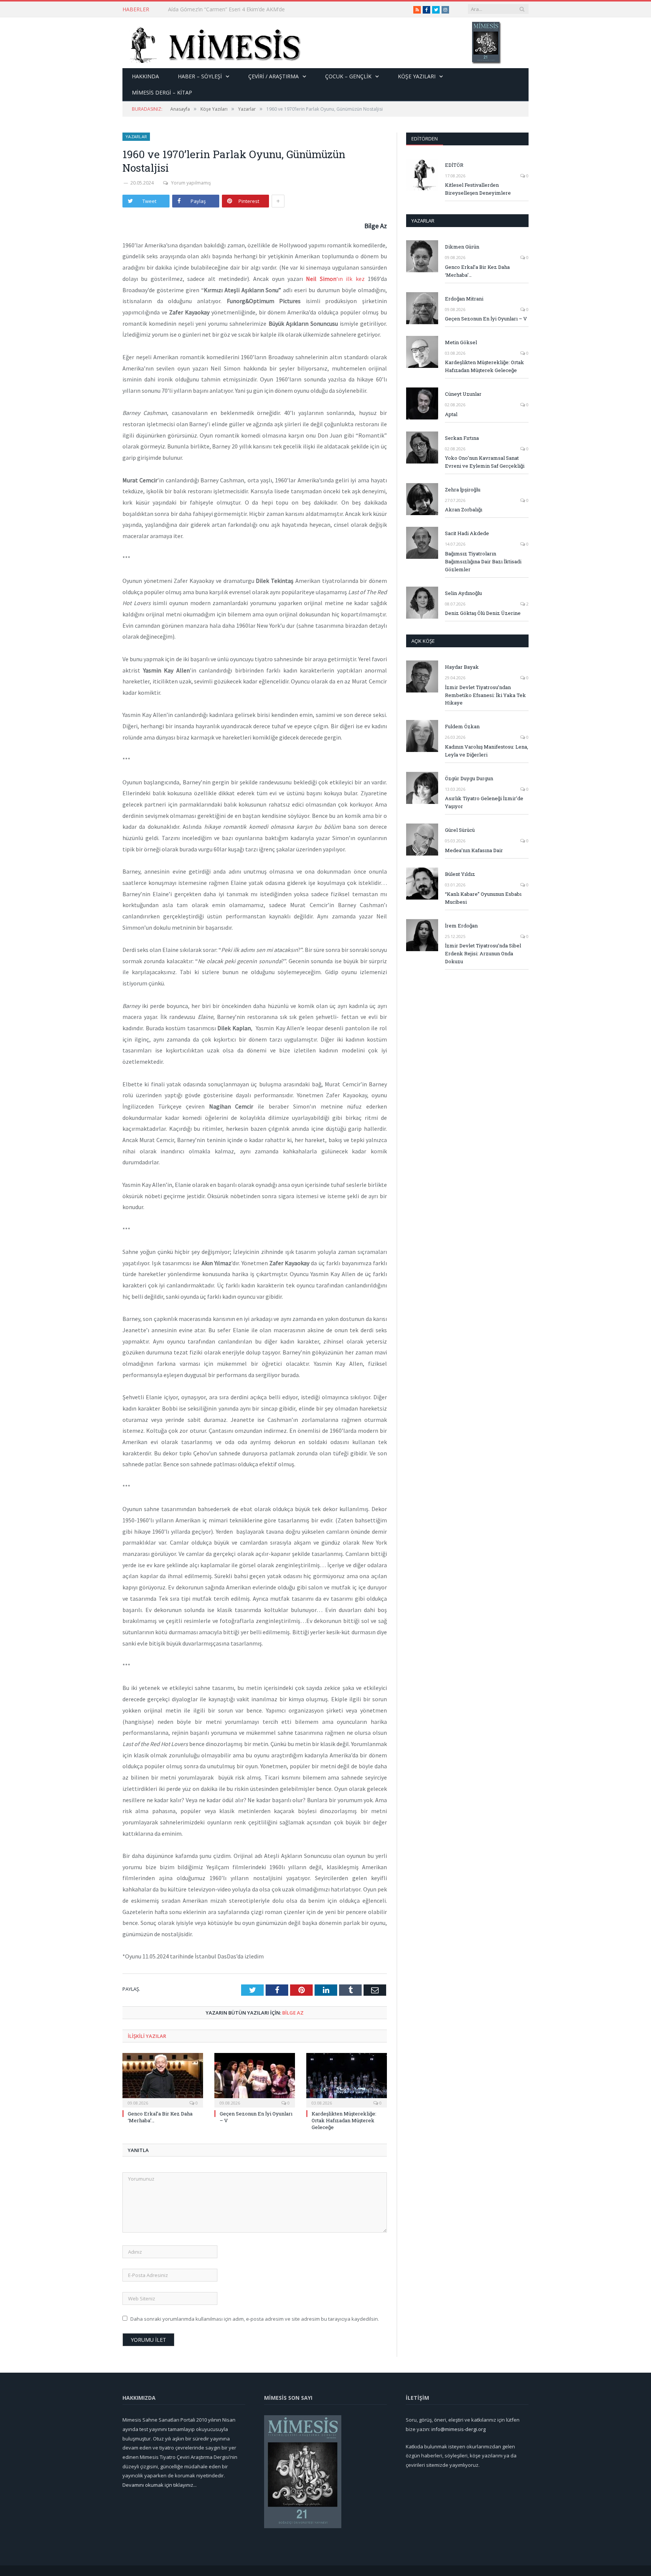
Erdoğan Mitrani (464, 299)
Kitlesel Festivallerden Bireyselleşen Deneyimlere (478, 189)
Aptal (451, 414)
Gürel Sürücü (460, 830)
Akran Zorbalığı (464, 509)
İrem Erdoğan (461, 926)
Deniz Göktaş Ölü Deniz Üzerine (483, 613)
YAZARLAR (423, 221)
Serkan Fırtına (462, 438)
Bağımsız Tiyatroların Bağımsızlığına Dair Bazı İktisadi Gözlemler (483, 561)
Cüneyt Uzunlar (463, 394)
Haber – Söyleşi (200, 76)
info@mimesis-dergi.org (458, 2429)
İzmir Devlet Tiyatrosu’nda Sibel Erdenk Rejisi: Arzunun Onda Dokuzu (483, 953)
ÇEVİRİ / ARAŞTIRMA (274, 76)
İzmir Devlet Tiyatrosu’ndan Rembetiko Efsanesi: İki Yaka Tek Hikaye (485, 695)
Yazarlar (136, 137)
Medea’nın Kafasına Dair (474, 850)
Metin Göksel (461, 342)
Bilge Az (293, 2013)
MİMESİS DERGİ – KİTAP (162, 92)
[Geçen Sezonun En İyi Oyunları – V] (255, 2079)
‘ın (326, 279)
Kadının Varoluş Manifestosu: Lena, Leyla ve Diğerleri (487, 751)
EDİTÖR (454, 165)
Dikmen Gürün (462, 247)
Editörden (425, 139)
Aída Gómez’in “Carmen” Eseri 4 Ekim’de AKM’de (226, 9)
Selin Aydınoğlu (463, 593)
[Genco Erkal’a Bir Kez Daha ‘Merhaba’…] (163, 2079)
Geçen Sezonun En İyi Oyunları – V (486, 319)
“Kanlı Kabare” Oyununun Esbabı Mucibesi (483, 898)
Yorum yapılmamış (191, 183)
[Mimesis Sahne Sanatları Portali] (212, 43)
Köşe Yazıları (417, 76)
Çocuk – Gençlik (348, 76)
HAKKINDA (145, 76)
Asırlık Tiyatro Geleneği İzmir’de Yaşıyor (484, 802)
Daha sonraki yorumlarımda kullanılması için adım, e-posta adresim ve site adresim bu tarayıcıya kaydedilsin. (255, 2319)
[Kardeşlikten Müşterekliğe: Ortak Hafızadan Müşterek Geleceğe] (347, 2079)
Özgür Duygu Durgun (469, 778)
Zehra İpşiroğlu (463, 490)
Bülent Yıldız (460, 874)
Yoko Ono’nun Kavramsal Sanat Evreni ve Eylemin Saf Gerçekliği (485, 462)
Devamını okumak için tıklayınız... (160, 2485)
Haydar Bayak (462, 667)
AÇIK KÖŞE (423, 641)
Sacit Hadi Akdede (467, 533)
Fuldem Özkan (462, 726)
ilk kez (355, 279)
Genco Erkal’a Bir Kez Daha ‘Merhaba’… (477, 271)
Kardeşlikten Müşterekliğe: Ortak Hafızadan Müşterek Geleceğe (344, 2120)
